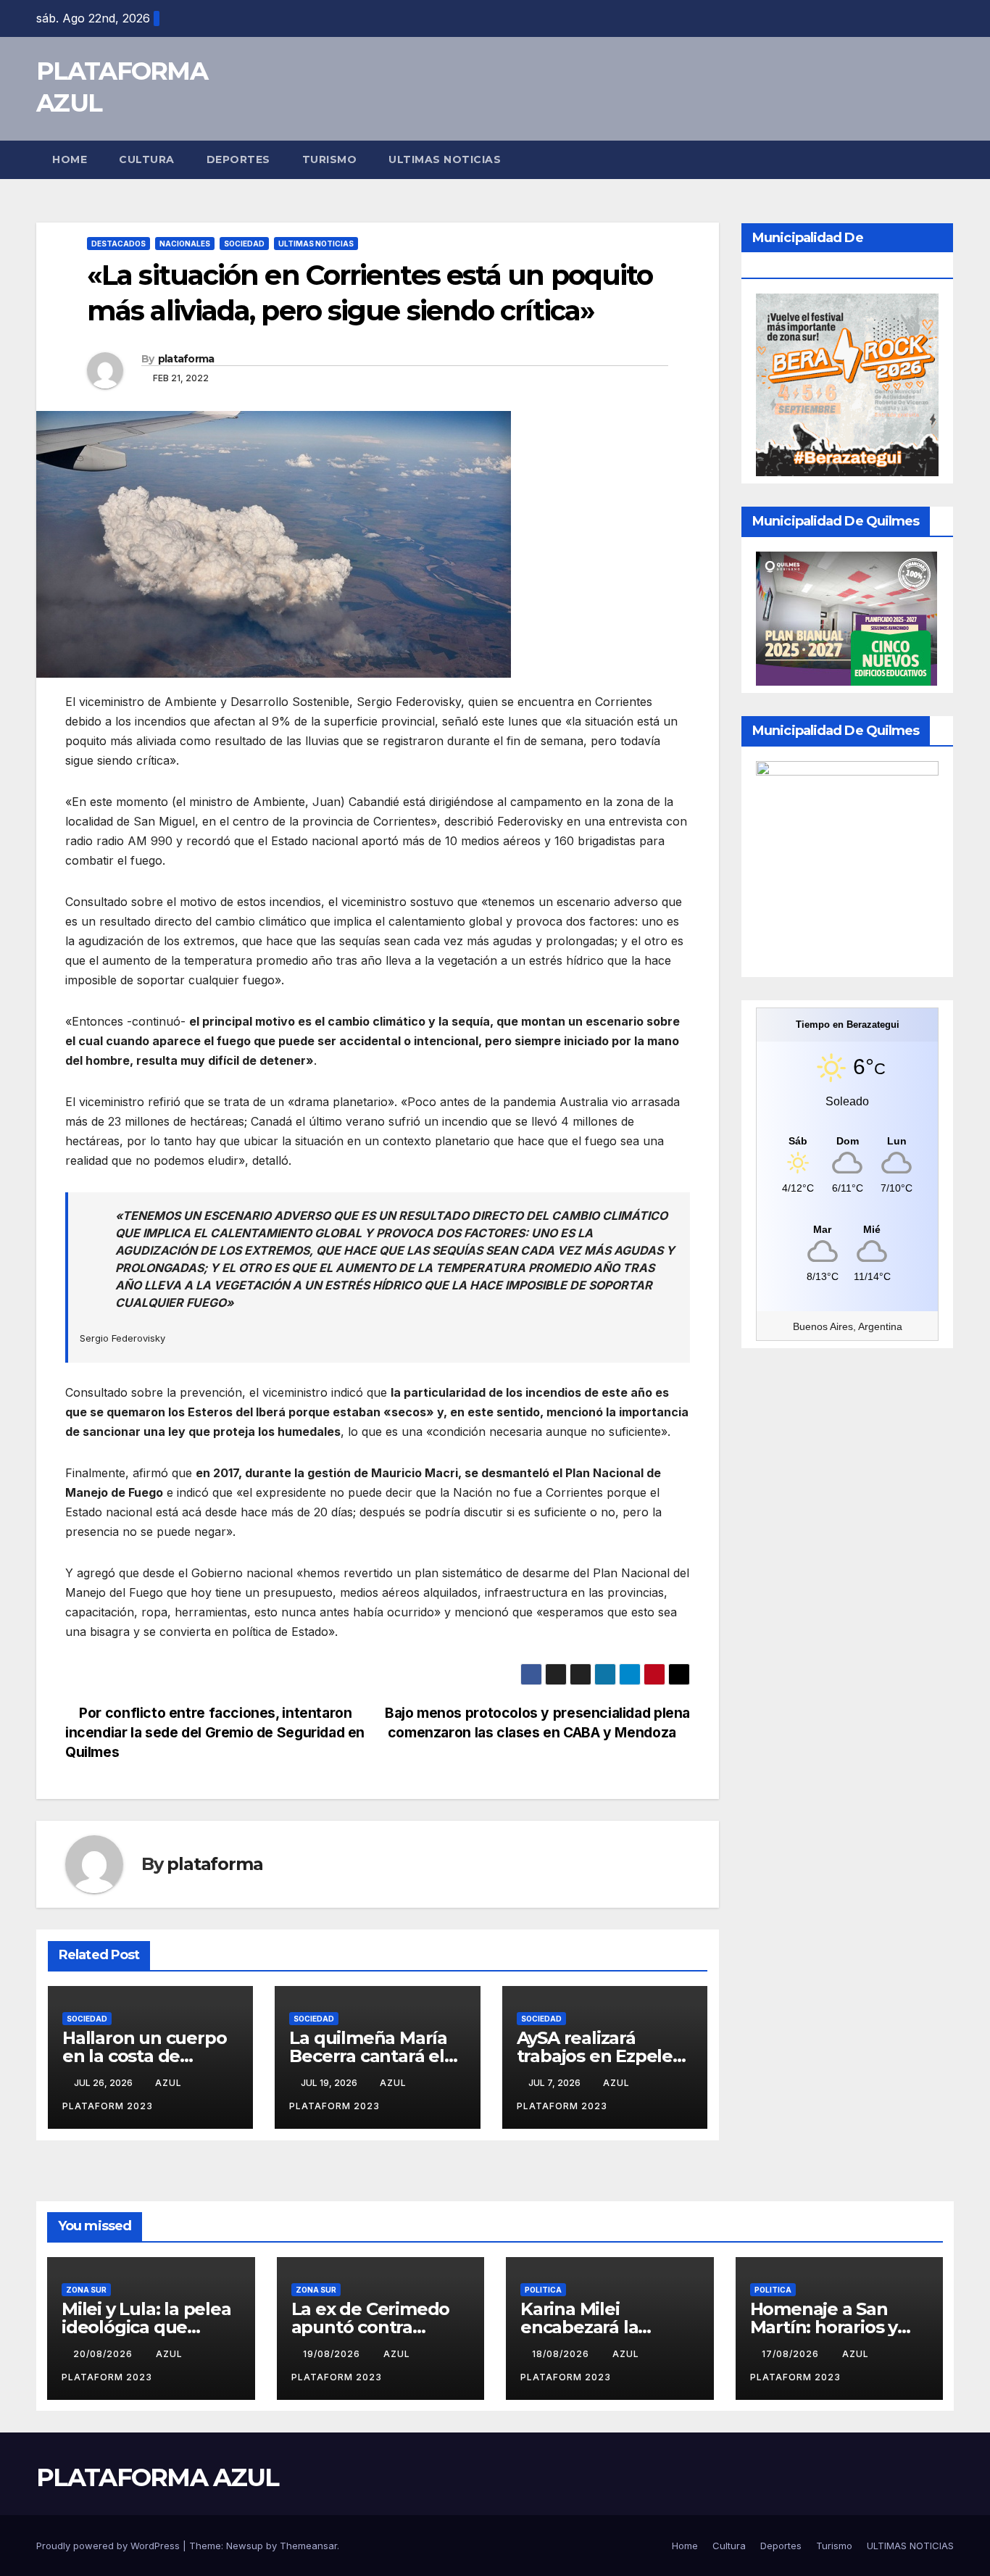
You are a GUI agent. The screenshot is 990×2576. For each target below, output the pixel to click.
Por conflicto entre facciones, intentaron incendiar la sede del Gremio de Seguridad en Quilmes (215, 1732)
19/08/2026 (333, 2354)
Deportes (238, 159)
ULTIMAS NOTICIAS (445, 159)
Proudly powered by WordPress (109, 2546)
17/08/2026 (792, 2354)
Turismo (330, 159)
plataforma (186, 359)
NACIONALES (185, 244)
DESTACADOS (118, 244)
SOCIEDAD (244, 244)
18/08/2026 (562, 2354)
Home (70, 159)
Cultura (147, 159)
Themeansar (308, 2546)
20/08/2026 (104, 2354)
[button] (944, 159)
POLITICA (543, 2290)
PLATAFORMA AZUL (158, 2477)
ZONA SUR (86, 2290)
